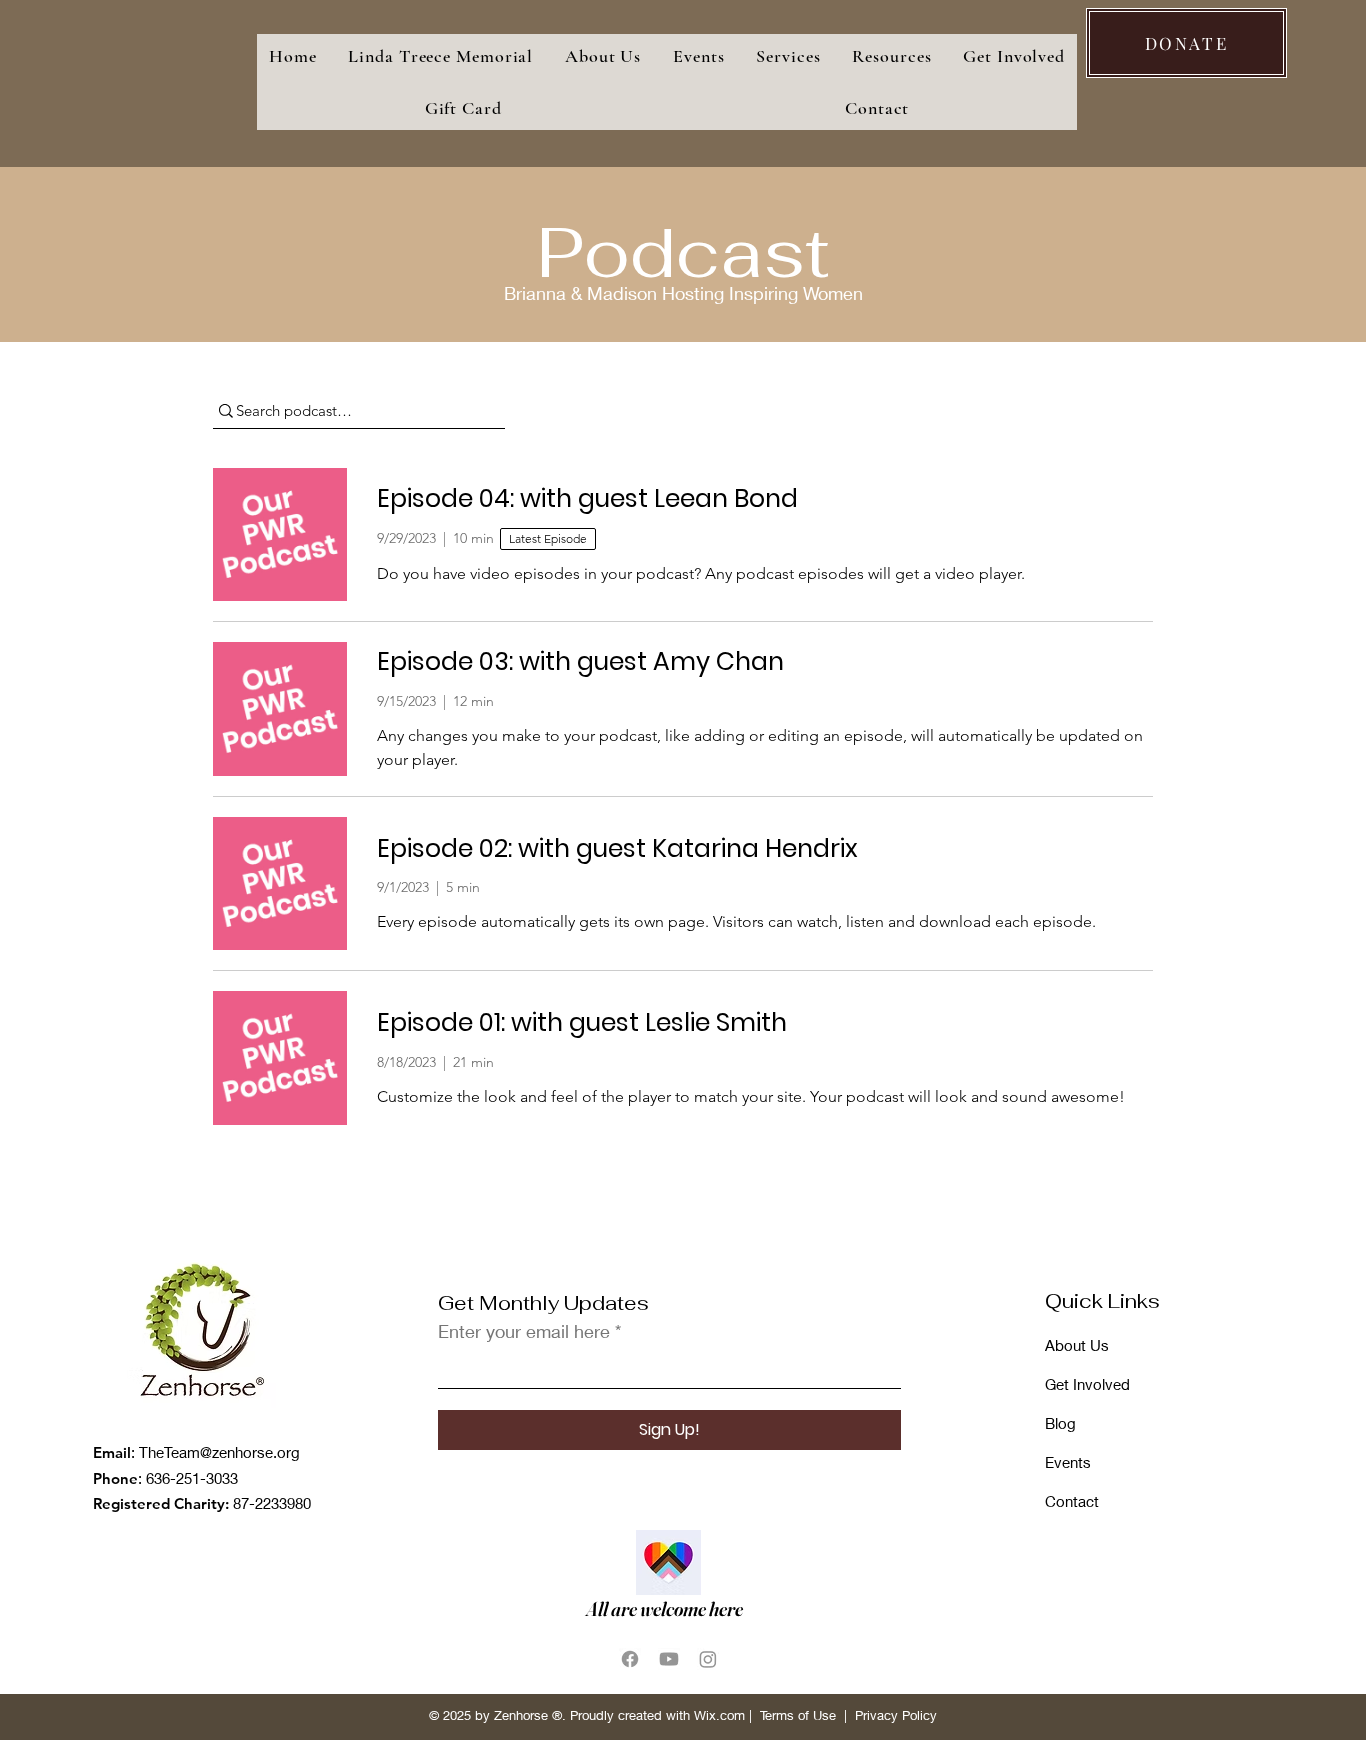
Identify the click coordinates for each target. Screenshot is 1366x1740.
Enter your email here (524, 1331)
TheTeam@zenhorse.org (219, 1452)
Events (1068, 1462)
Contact (1072, 1501)
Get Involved (1087, 1384)
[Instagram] (708, 1659)
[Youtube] (669, 1659)
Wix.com (719, 1715)
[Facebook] (630, 1659)
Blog (1060, 1423)
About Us (1077, 1345)
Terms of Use (798, 1715)
